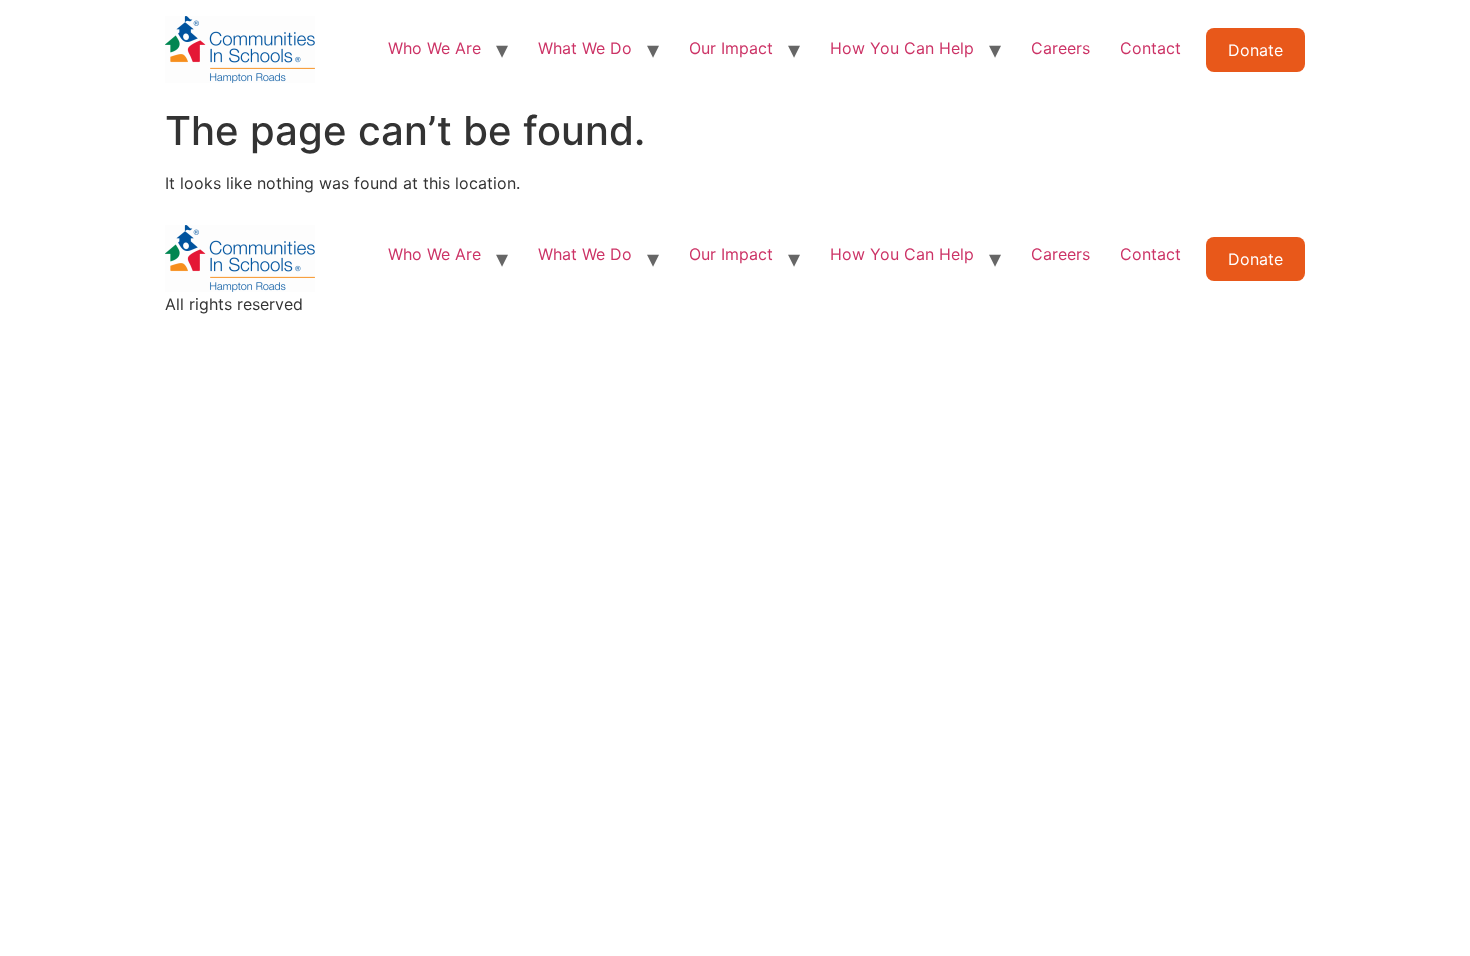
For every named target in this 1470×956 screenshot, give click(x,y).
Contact (1150, 48)
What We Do (585, 48)
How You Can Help (902, 48)
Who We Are (434, 48)
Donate (1255, 50)
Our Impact (731, 48)
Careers (1060, 48)
